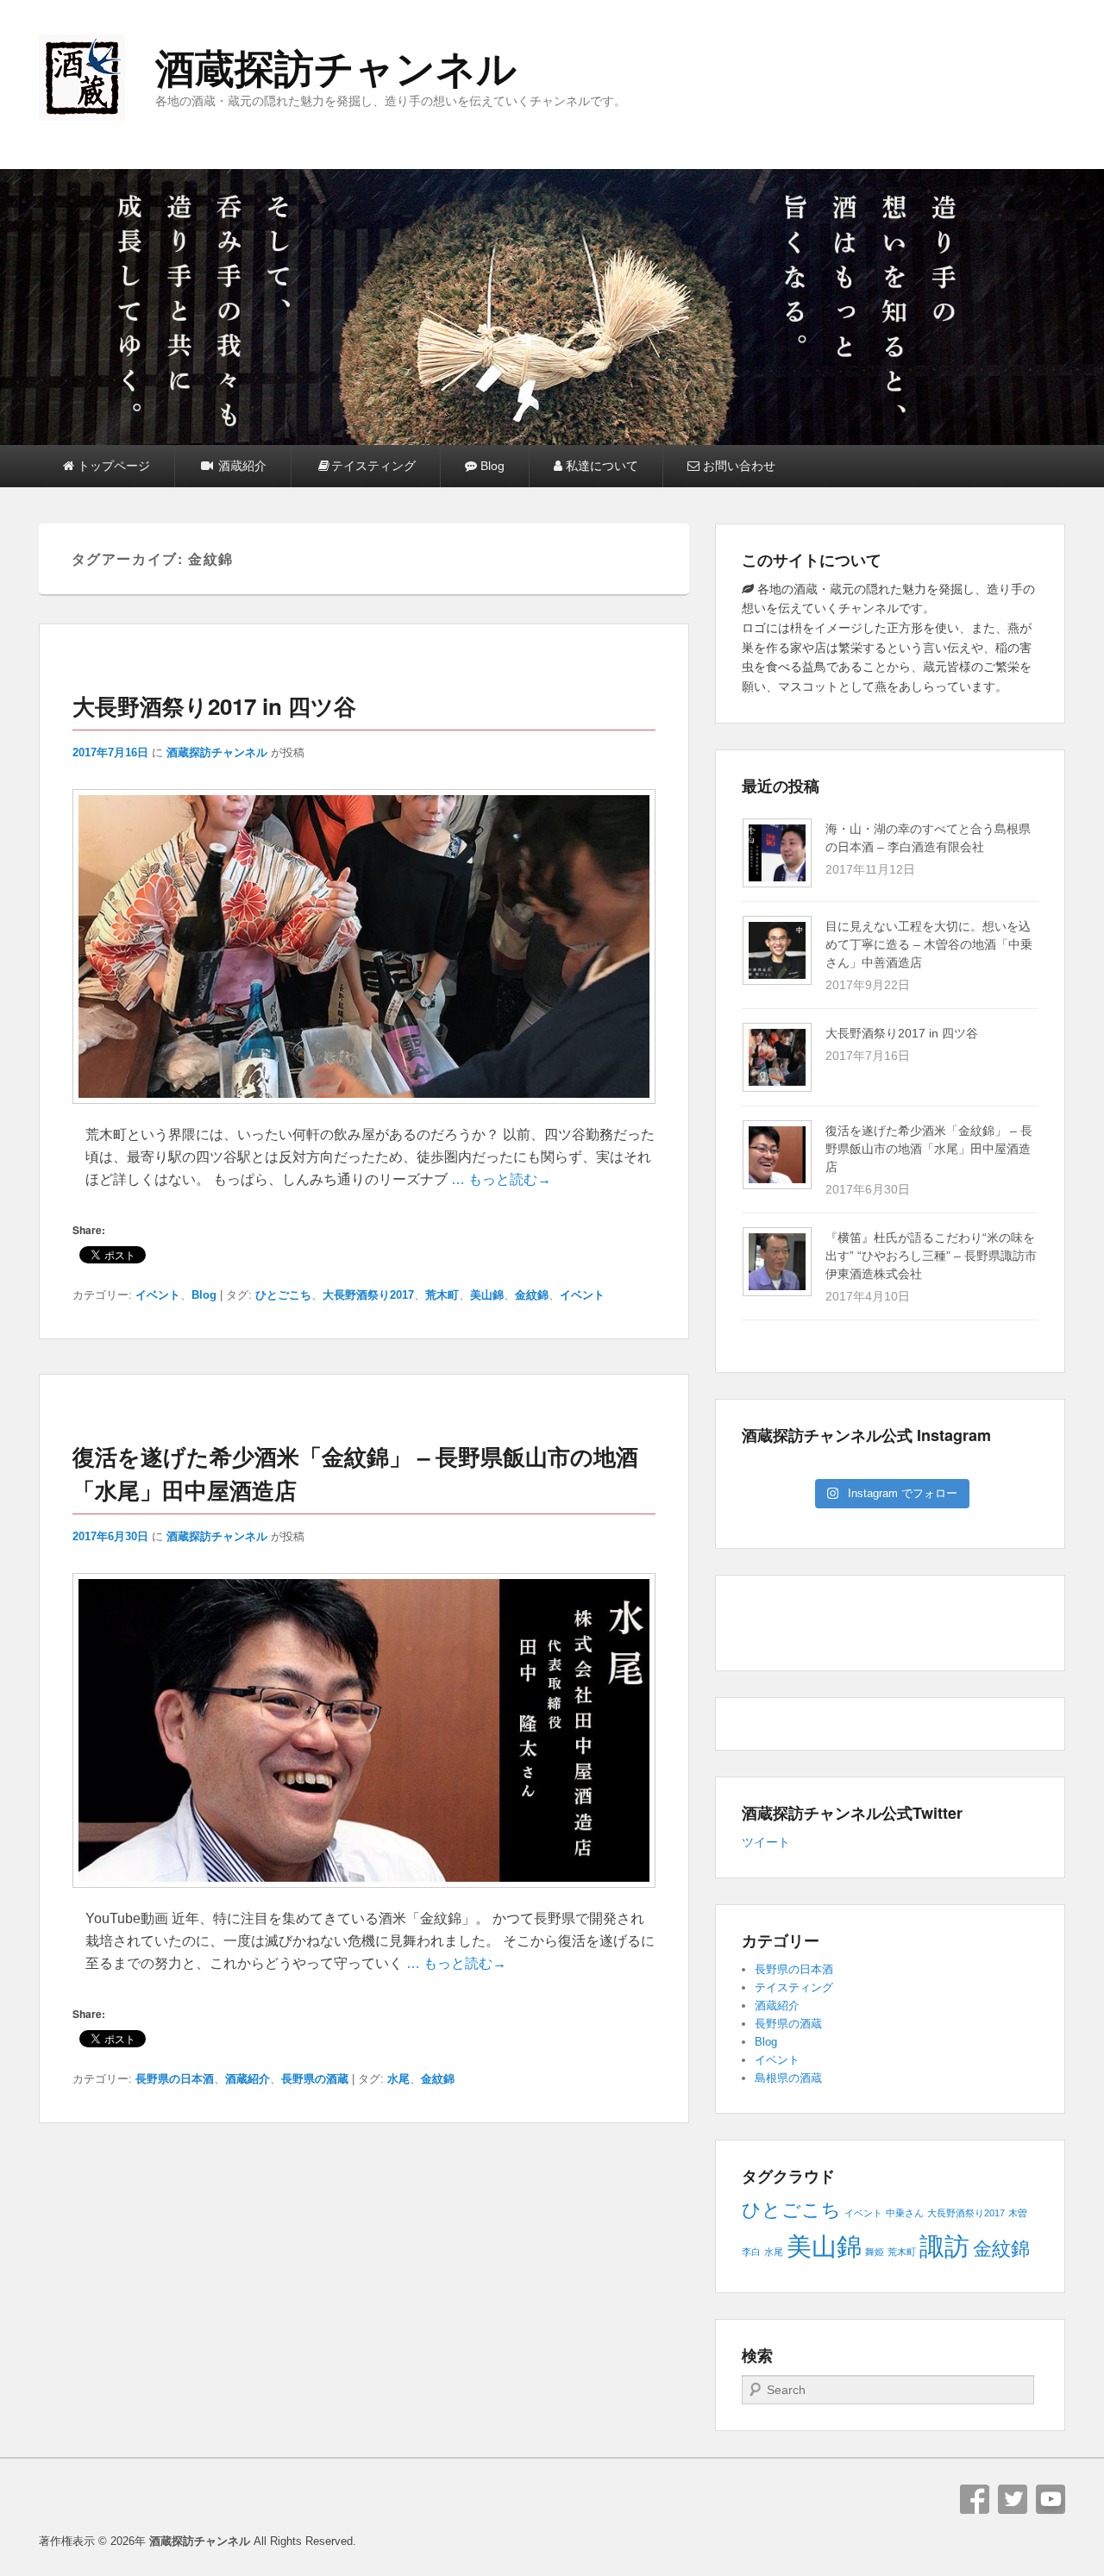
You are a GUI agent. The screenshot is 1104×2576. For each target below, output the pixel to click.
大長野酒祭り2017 (368, 1295)
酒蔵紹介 (241, 466)
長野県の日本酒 (175, 2079)
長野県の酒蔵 (315, 2079)
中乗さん (905, 2213)
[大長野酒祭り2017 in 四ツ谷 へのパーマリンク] (364, 1112)
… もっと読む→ (501, 1179)
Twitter (1013, 2499)
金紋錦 (532, 1295)
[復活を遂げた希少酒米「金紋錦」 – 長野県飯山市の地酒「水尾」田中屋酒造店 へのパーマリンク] (364, 1896)
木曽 (1018, 2213)
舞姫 (875, 2252)
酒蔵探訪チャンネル (336, 69)
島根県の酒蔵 (788, 2078)
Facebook (975, 2499)
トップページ (112, 466)
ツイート (766, 1842)
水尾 (398, 2079)
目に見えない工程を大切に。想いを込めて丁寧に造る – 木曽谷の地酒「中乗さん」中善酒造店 (929, 944)
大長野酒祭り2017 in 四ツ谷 (214, 706)
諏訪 (944, 2246)
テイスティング (373, 466)
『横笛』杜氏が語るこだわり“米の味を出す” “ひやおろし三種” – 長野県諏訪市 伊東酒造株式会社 (931, 1256)
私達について (600, 466)
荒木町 (442, 1295)
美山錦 (487, 1295)
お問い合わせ (737, 466)
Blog (491, 466)
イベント (158, 1295)
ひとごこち (283, 1295)
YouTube (1051, 2499)
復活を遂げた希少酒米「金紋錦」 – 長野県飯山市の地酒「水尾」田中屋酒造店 (929, 1149)
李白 (751, 2252)
